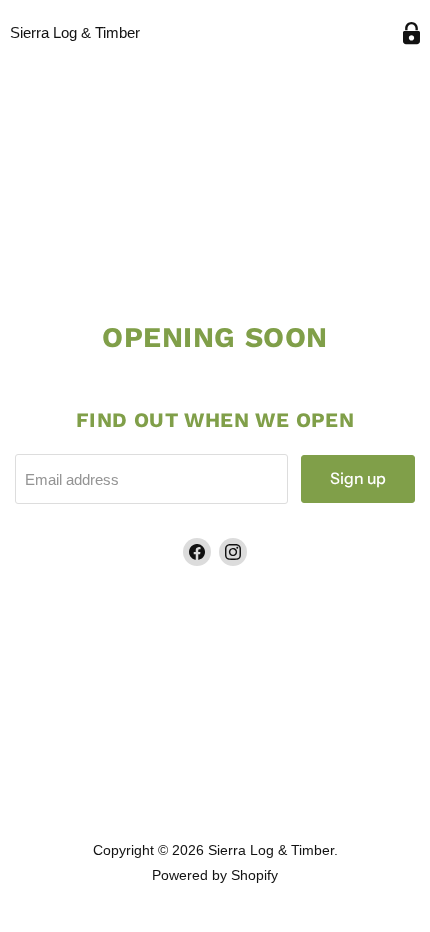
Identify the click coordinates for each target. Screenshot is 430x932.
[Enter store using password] (411, 33)
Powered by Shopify (215, 875)
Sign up (358, 478)
